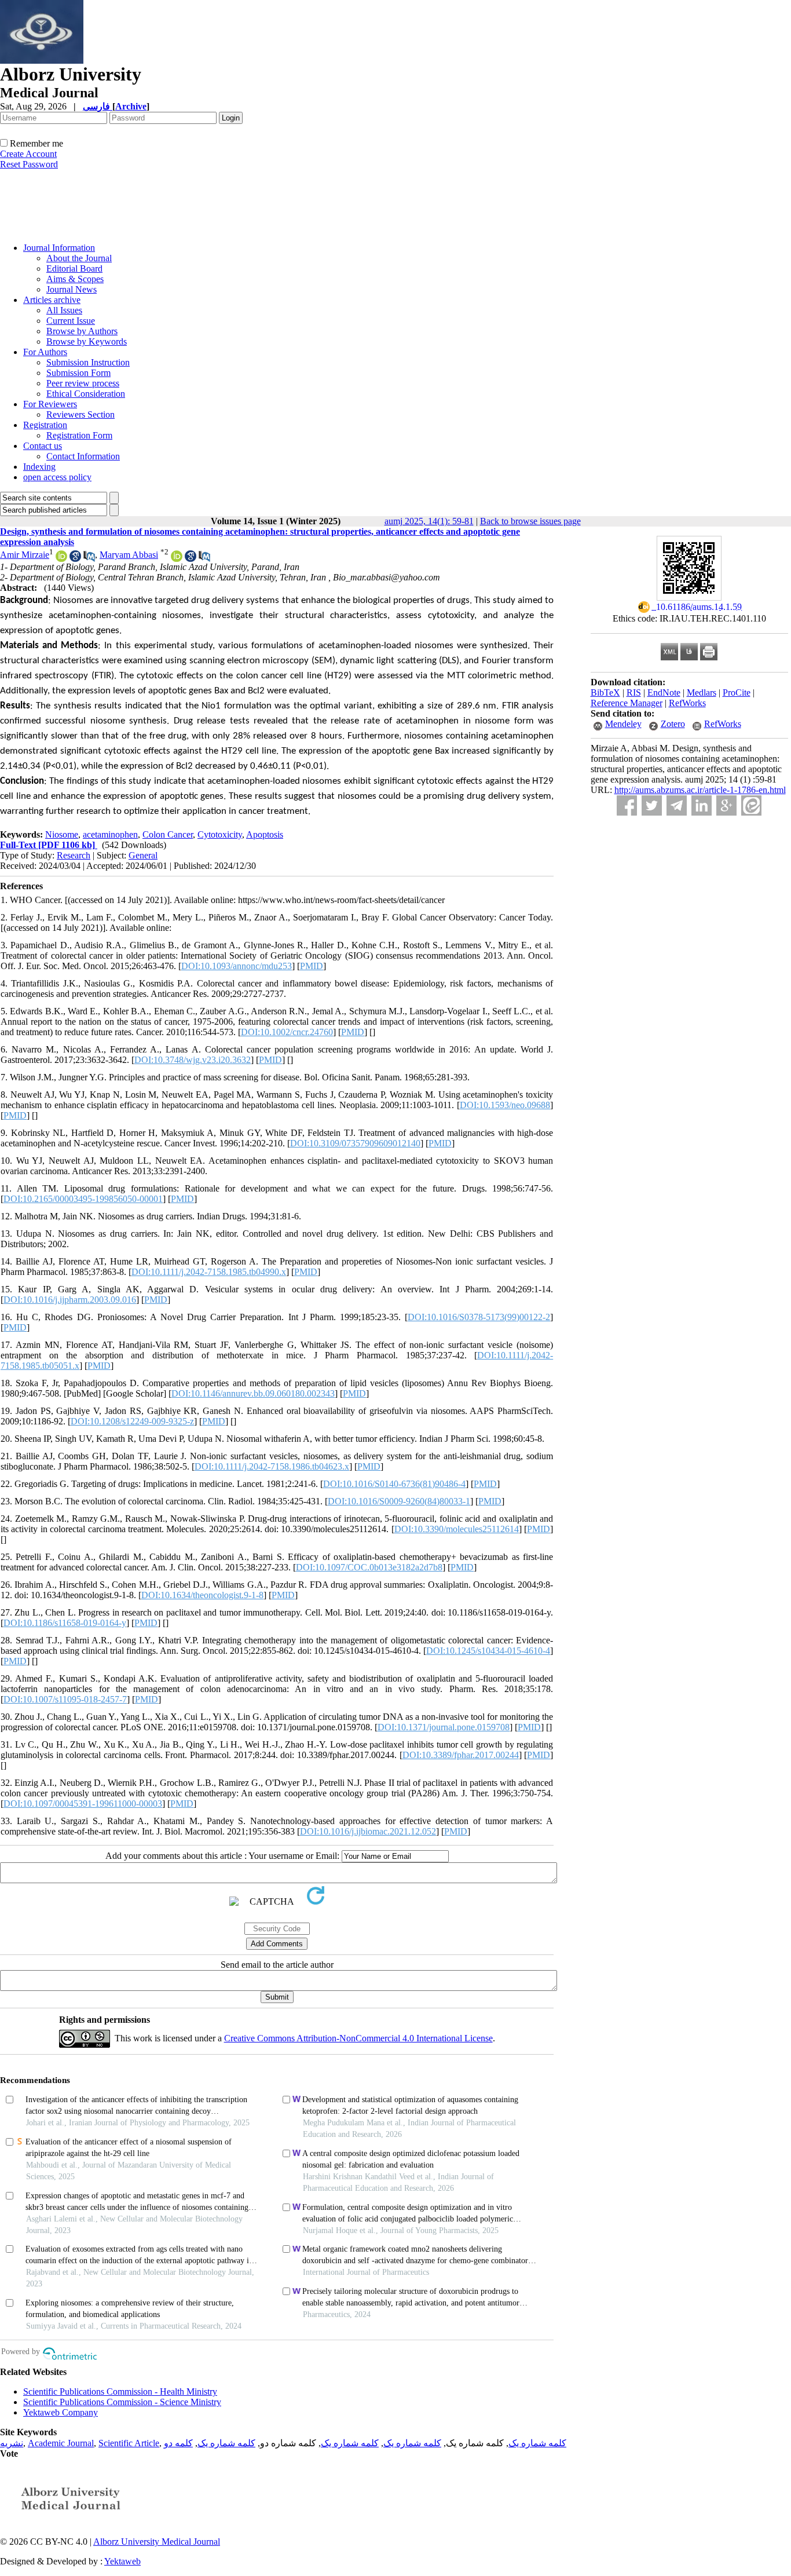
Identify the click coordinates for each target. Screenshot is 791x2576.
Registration (45, 425)
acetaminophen (110, 834)
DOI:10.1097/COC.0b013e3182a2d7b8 (369, 1567)
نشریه (12, 2443)
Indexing (39, 467)
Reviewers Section (80, 414)
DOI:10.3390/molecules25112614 (457, 1529)
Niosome (62, 834)
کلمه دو (178, 2443)
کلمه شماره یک (537, 2443)
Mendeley (623, 724)
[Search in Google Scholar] (75, 559)
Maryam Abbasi (129, 555)
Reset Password (29, 164)
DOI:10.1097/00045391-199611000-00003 (83, 1804)
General (143, 855)
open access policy (57, 477)
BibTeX (605, 693)
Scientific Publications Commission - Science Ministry (122, 2402)
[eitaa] (751, 805)
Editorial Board (74, 268)
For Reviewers (50, 404)
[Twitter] (652, 805)
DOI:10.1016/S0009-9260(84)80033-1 (399, 1501)
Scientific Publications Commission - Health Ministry (120, 2392)
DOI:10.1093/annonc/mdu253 (237, 966)
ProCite (737, 693)
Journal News (72, 289)
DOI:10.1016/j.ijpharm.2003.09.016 (70, 1300)
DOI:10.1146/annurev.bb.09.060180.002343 (253, 1393)
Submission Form (78, 373)
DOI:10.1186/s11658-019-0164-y (65, 1623)
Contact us (43, 446)
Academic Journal (61, 2443)
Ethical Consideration (86, 394)
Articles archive (52, 300)
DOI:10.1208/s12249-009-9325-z (132, 1421)
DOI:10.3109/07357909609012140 (355, 1143)
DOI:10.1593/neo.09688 (505, 1105)
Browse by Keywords (87, 341)
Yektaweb (122, 2561)
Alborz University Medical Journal (157, 2542)
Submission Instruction (88, 362)
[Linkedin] (702, 805)
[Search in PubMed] (89, 559)
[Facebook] (627, 805)
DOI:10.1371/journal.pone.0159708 (444, 1727)
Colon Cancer (168, 834)
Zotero (673, 724)
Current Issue (71, 321)
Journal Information (59, 248)
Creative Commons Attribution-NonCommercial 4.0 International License (358, 2038)
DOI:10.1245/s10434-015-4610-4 (488, 1651)
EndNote (664, 693)
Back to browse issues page (530, 521)
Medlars (702, 693)
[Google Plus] (726, 805)
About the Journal (79, 258)
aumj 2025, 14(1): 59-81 (429, 521)
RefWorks (687, 703)
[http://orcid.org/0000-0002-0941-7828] (61, 559)
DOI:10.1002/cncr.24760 (287, 1032)
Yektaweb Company (61, 2412)
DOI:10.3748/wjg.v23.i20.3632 (193, 1060)
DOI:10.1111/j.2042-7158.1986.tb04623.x (272, 1466)
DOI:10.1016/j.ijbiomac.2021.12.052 (368, 1831)
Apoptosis (265, 834)
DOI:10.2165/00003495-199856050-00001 (83, 1199)
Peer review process (83, 383)
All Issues (64, 310)
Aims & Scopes (75, 279)
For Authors (45, 352)
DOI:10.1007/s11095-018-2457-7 (65, 1699)
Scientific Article (129, 2443)
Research (74, 855)
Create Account (28, 154)
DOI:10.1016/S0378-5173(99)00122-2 (479, 1317)
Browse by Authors (82, 331)
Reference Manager (627, 703)
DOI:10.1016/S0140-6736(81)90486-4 (394, 1484)
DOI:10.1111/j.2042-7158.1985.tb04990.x (209, 1272)
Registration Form (79, 435)
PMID (312, 966)
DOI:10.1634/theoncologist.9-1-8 (202, 1595)
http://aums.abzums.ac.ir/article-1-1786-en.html (700, 790)
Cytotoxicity (220, 834)
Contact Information (83, 456)
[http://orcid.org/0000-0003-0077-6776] (177, 559)
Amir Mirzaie (25, 555)
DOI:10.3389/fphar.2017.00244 (461, 1755)
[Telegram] (677, 805)
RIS (634, 693)
